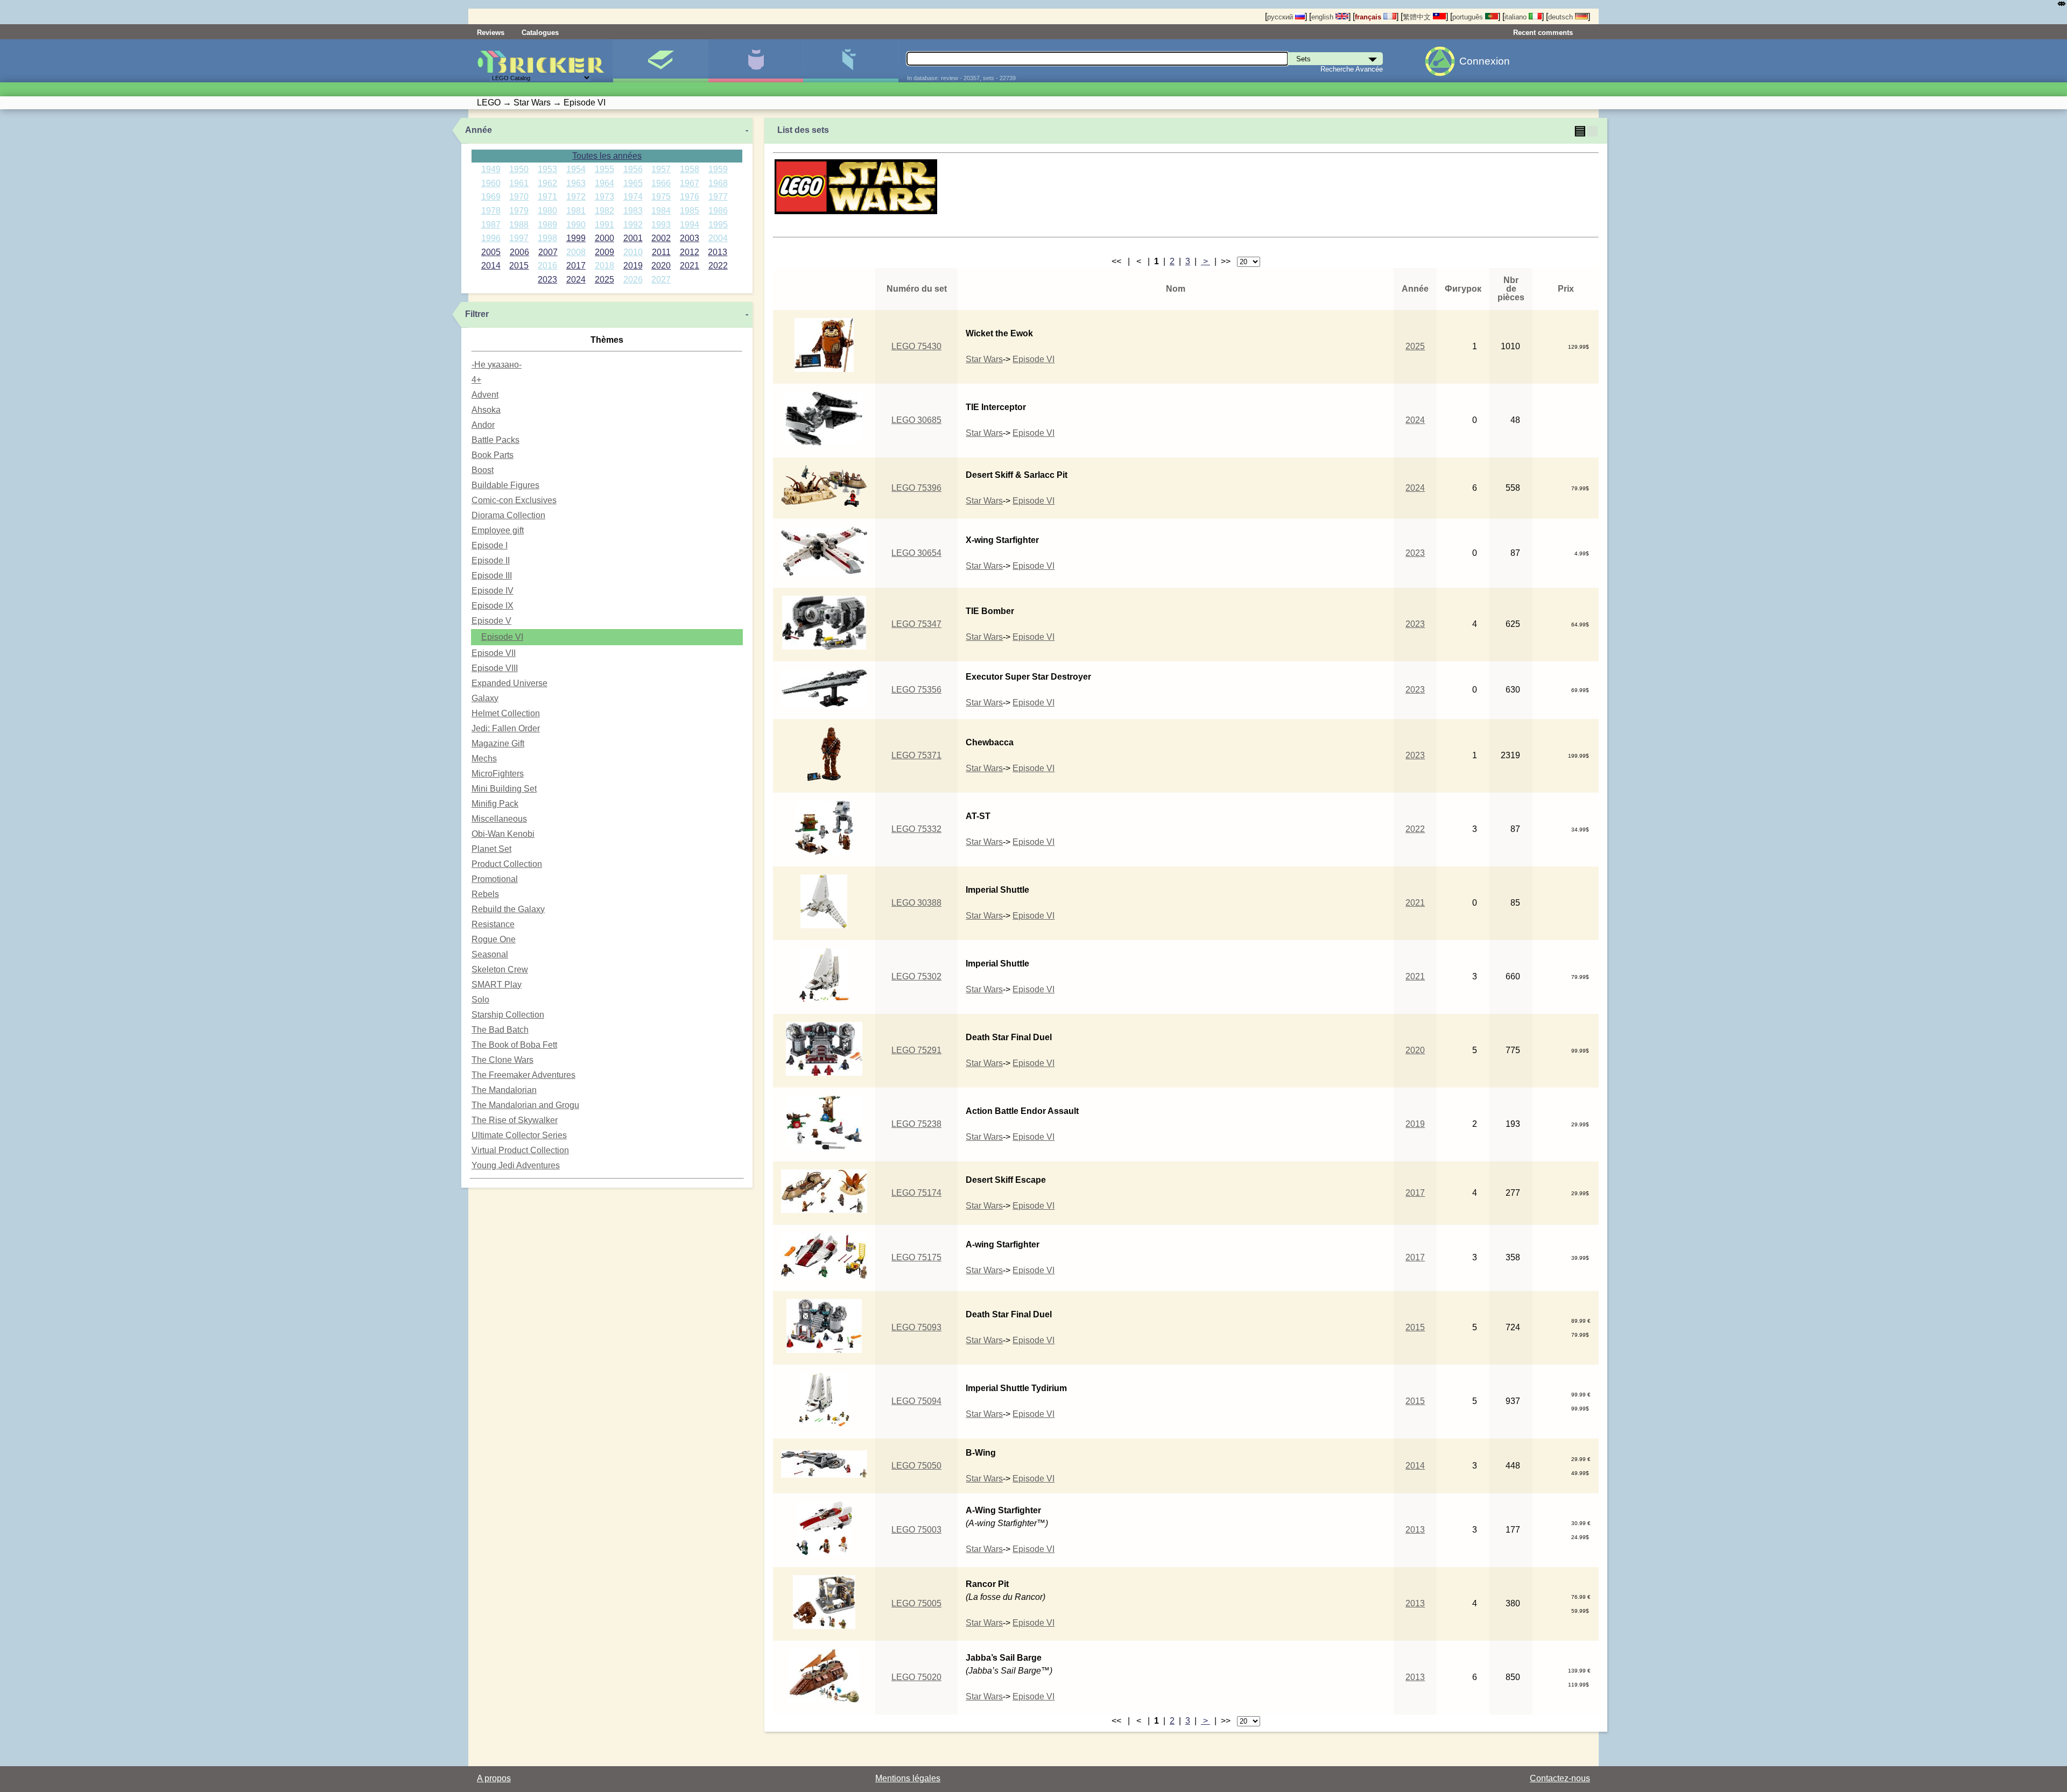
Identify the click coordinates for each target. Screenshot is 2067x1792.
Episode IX (493, 606)
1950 (519, 169)
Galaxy (485, 698)
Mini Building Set (504, 789)
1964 (604, 183)
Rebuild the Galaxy (508, 909)
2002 (661, 238)
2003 (690, 238)
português (1469, 17)
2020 (661, 266)
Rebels (485, 894)
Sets (660, 61)
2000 (604, 238)
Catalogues (540, 33)
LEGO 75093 (916, 1327)
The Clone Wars (502, 1060)
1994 (690, 225)
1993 (661, 225)
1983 (633, 211)
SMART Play (497, 985)
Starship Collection (508, 1015)
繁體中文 (1418, 17)
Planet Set (491, 849)
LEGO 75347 (916, 624)
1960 (491, 183)
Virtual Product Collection (520, 1150)
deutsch (1562, 17)
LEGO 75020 (916, 1677)
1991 (604, 225)
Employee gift (498, 530)
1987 (491, 225)
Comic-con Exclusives (514, 500)
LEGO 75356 (916, 690)
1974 (633, 197)
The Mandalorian (504, 1090)
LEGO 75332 (916, 829)
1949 (491, 169)
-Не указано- (497, 365)
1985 (690, 211)
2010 (633, 252)
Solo (480, 1000)
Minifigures (755, 61)
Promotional (495, 879)
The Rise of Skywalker (515, 1120)
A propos (494, 1778)
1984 (661, 211)
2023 (547, 280)
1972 (576, 197)
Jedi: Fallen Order (506, 728)
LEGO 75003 (916, 1530)
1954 (576, 169)
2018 (604, 266)
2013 (718, 252)
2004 (718, 238)
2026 (633, 280)
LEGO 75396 (916, 488)
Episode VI (502, 637)
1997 (519, 238)
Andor (483, 425)
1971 (547, 197)
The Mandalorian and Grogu (525, 1105)
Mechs (484, 759)
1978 (491, 211)
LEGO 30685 (916, 420)
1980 (547, 211)
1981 (576, 211)
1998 (547, 238)
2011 (661, 252)
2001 (633, 238)
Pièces (850, 61)
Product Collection (507, 864)
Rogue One (494, 939)
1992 (633, 225)
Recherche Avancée (1352, 69)
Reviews (491, 33)
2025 (604, 280)
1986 (718, 211)
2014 (491, 266)
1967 (690, 183)
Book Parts (493, 455)
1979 (519, 211)
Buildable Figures (505, 485)
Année (479, 130)
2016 (547, 266)
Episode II (491, 560)
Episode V (491, 621)
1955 (604, 169)
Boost (483, 470)
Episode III (492, 576)
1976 (690, 197)
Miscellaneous (499, 819)
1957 (661, 169)
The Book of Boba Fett (514, 1045)
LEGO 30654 (916, 553)
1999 (576, 238)
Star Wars (984, 359)
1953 (547, 169)
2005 (491, 252)
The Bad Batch (500, 1030)
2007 (548, 252)
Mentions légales (908, 1778)
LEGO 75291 (916, 1050)
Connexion (1485, 61)
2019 (633, 266)
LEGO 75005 (916, 1603)
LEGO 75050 (916, 1466)
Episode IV (493, 591)
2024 (576, 280)
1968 (718, 183)
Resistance (493, 924)
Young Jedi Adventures (516, 1165)
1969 (491, 197)
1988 (519, 225)
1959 (718, 169)
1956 (633, 169)
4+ (476, 380)
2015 (519, 266)
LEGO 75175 (916, 1257)
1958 (690, 169)
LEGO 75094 (916, 1401)
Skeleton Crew (500, 969)
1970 (519, 197)
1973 (604, 197)
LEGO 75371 (916, 755)
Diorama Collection (508, 515)
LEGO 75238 (916, 1124)
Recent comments (1543, 33)
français (1369, 17)
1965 (633, 183)
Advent (485, 395)
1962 (547, 183)
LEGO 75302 (916, 976)
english (1323, 17)
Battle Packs (495, 440)
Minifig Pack (495, 804)
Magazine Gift (498, 743)
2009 (604, 252)
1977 (718, 197)
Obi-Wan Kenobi (503, 834)
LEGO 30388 (916, 903)
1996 (491, 238)
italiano (1517, 17)
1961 (519, 183)
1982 (604, 211)
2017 (576, 266)
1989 (547, 225)
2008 (576, 252)
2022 (718, 266)
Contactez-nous (1560, 1778)
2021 (690, 266)
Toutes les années (607, 156)
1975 (661, 197)
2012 (690, 252)
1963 (576, 183)
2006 (519, 252)
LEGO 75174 (916, 1193)
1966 (661, 183)
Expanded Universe (509, 683)
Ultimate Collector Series (519, 1135)
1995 (718, 225)
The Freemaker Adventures (523, 1075)
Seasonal (490, 954)
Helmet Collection (506, 713)
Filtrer (477, 314)
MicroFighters (498, 774)
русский (1281, 17)
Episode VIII (495, 668)
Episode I (490, 545)
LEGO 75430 (916, 346)
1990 (576, 225)
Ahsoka (486, 410)
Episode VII (494, 653)
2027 (661, 280)
